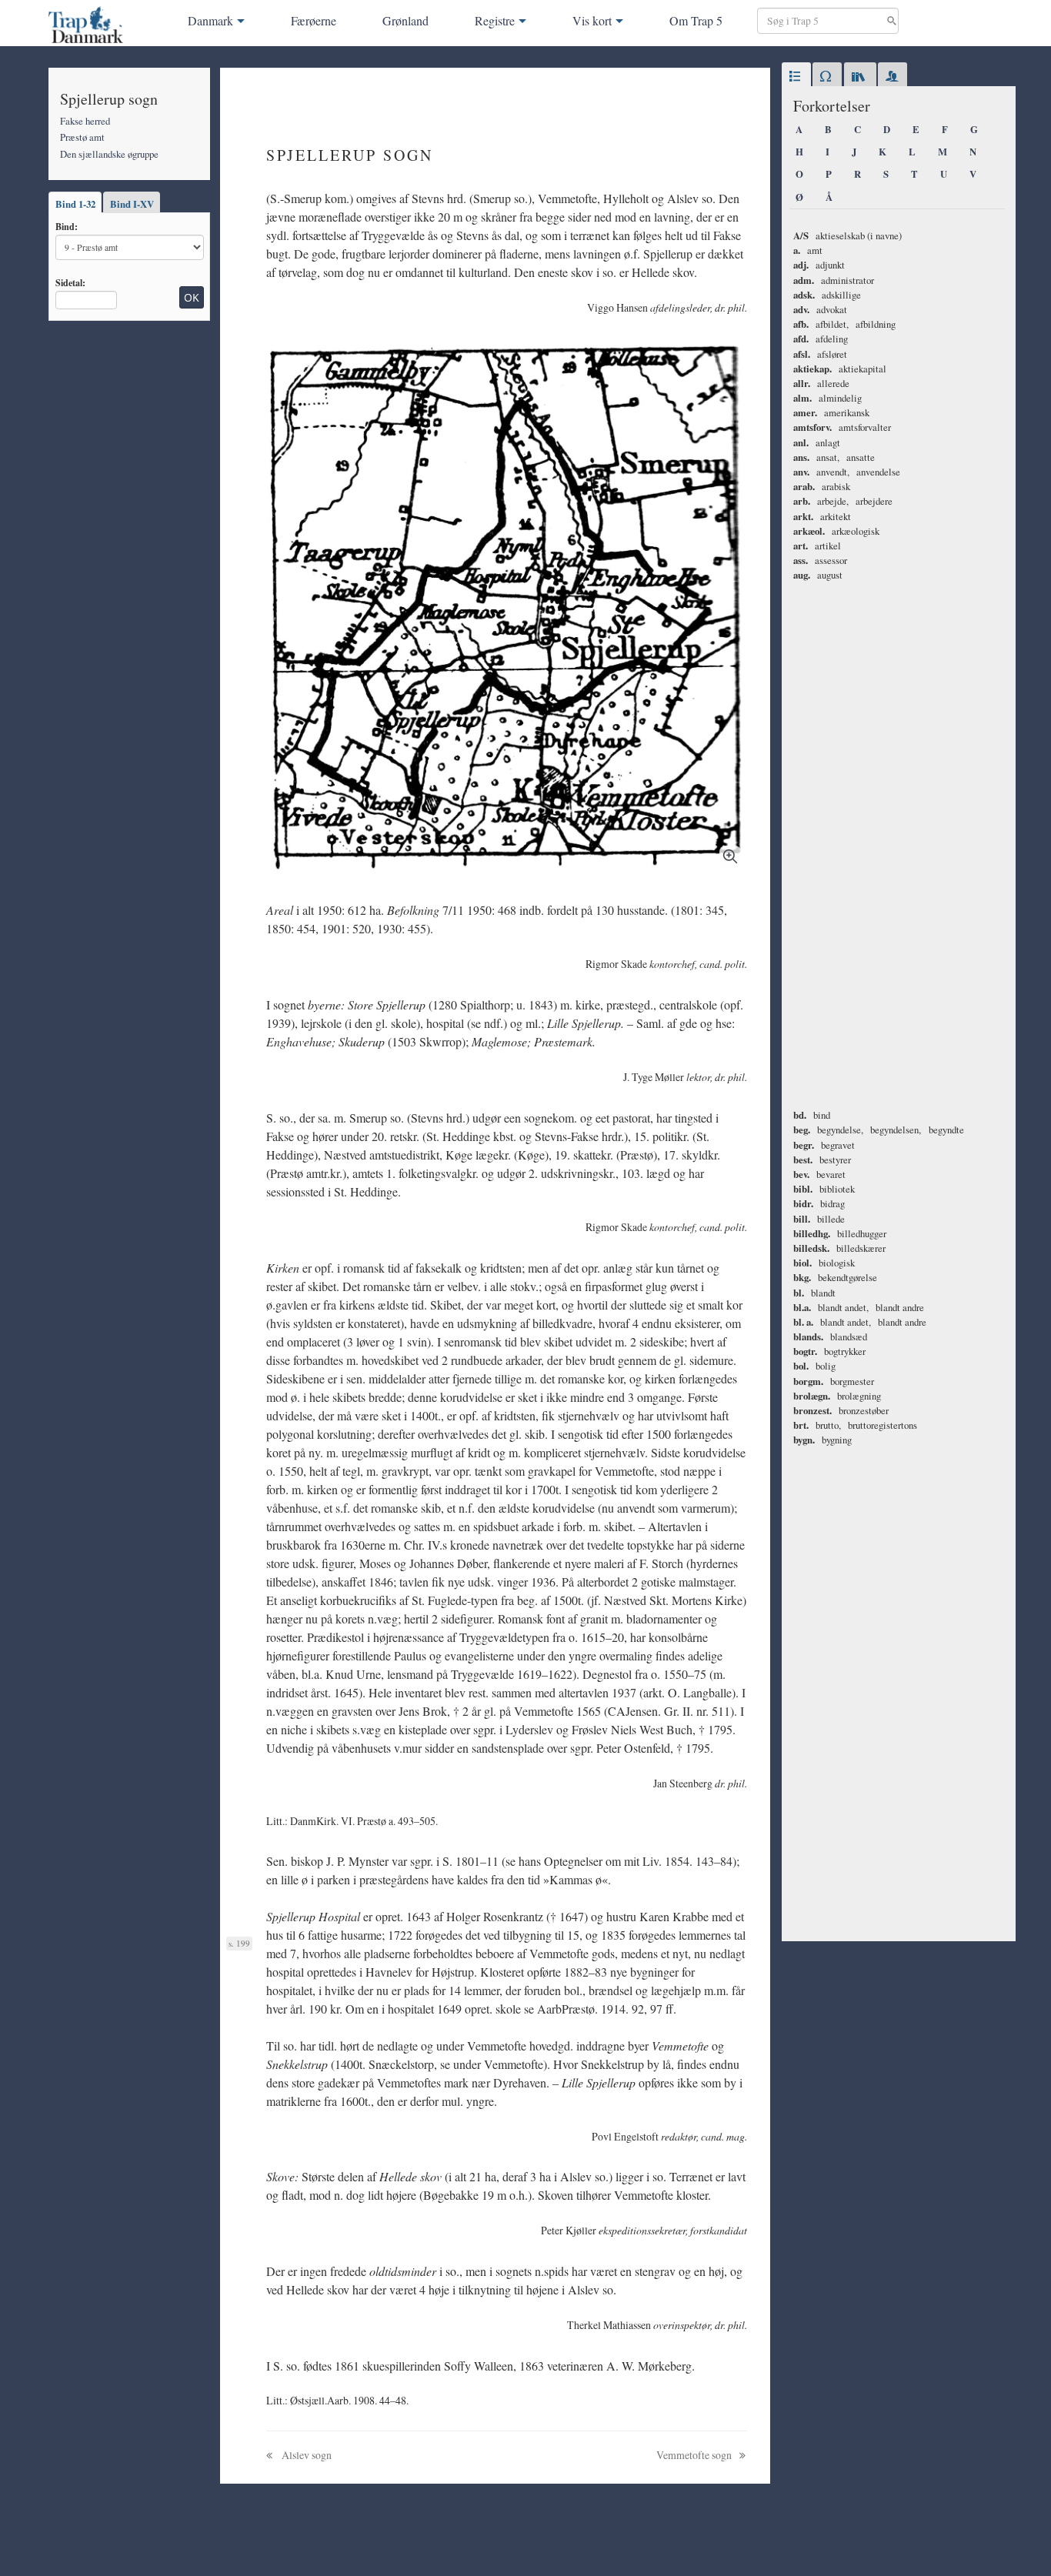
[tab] (796, 77)
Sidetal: (70, 282)
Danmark (210, 20)
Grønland (405, 20)
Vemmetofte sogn (695, 2455)
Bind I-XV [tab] (132, 204)
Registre (495, 20)
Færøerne (314, 20)
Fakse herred (85, 121)
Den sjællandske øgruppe (109, 154)
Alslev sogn (305, 2455)
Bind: (67, 226)
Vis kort (592, 20)
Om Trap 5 (696, 20)
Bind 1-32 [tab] (75, 204)
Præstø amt (82, 137)
